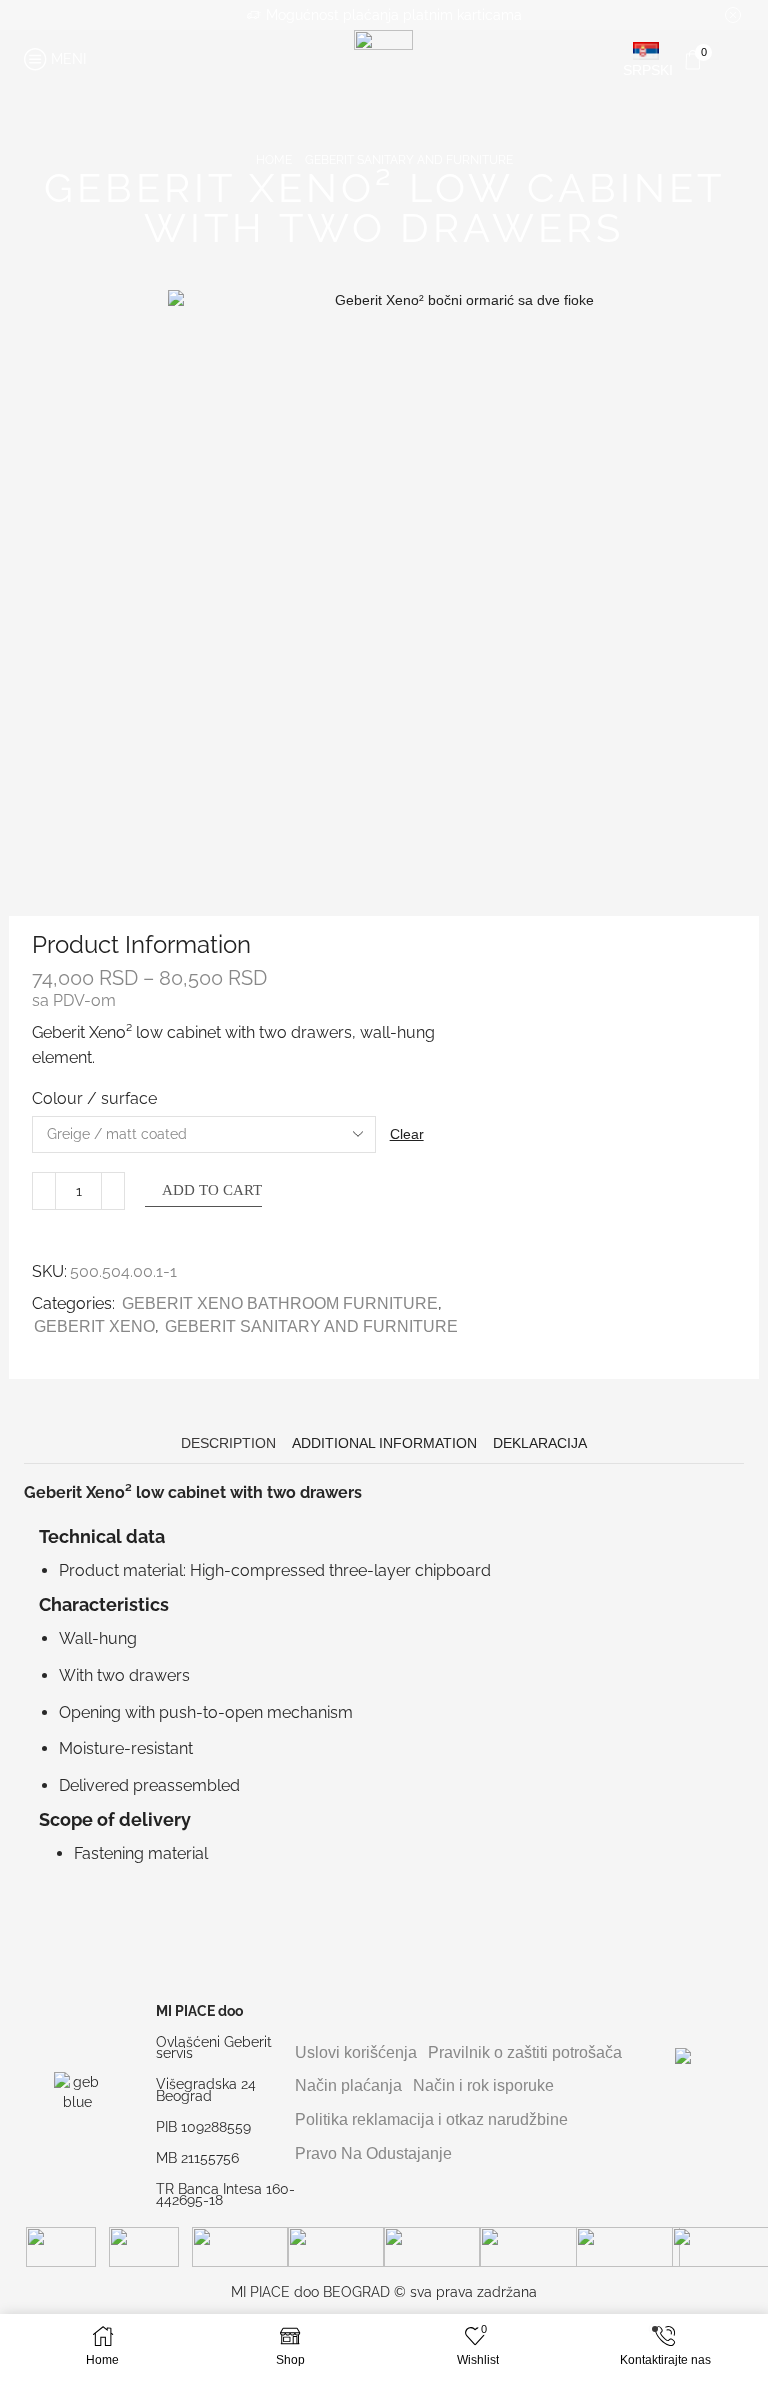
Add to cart (212, 1190)
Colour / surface (94, 1098)
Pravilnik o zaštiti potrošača (525, 2052)
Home (274, 160)
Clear (407, 1134)
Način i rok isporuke (483, 2085)
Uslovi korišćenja (356, 2052)
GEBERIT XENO (94, 1326)
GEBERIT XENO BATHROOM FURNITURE (280, 1303)
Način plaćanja (348, 2085)
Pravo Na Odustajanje (373, 2153)
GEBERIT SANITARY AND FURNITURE (409, 160)
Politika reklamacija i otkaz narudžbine (431, 2119)
